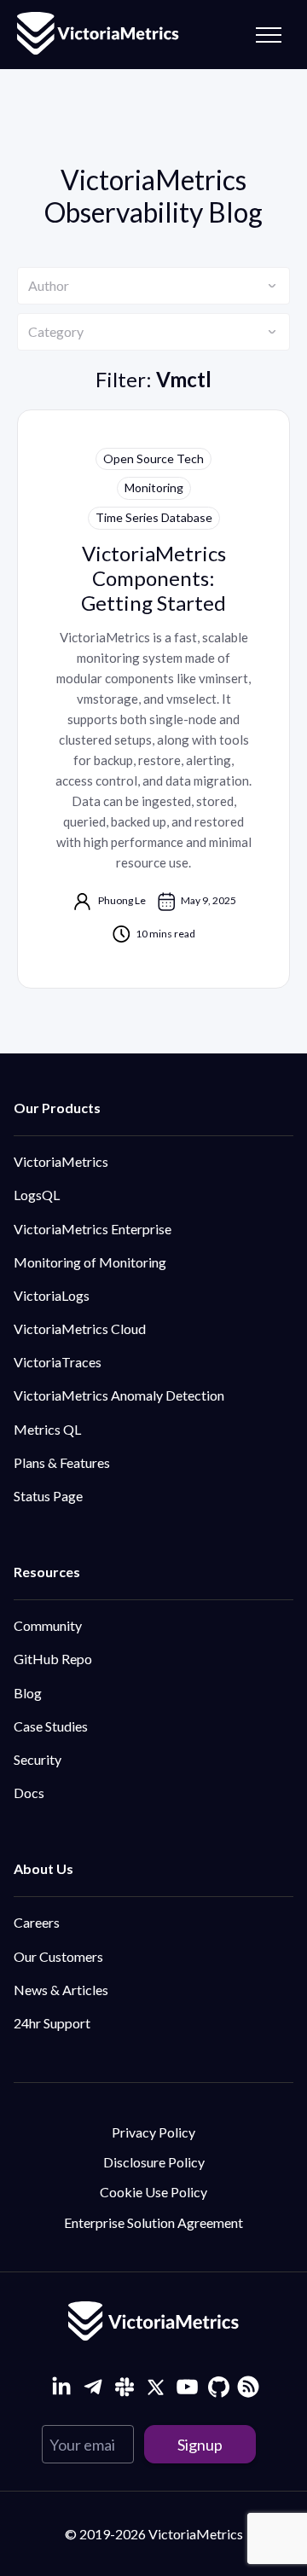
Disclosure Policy (154, 2162)
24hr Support (52, 2023)
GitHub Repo (53, 1659)
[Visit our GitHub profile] (219, 2387)
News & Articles (61, 1990)
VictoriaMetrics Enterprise (93, 1229)
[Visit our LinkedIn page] (61, 2387)
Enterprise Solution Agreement (153, 2222)
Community (48, 1625)
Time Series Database (154, 517)
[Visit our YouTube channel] (187, 2387)
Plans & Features (62, 1462)
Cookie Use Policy (153, 2192)
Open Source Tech (153, 458)
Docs (29, 1793)
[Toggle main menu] (269, 35)
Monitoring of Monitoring (90, 1262)
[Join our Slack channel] (124, 2387)
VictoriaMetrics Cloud (80, 1329)
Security (38, 1759)
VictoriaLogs (52, 1295)
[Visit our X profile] (156, 2387)
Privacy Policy (153, 2132)
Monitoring (154, 487)
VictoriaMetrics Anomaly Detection (119, 1395)
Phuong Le (122, 900)
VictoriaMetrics (61, 1161)
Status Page (48, 1496)
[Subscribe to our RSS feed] (246, 2385)
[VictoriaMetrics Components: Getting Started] (153, 699)
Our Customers (58, 1956)
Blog (28, 1693)
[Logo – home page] (98, 35)
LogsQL (37, 1195)
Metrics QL (47, 1429)
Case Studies (51, 1726)
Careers (37, 1922)
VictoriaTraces (58, 1362)
